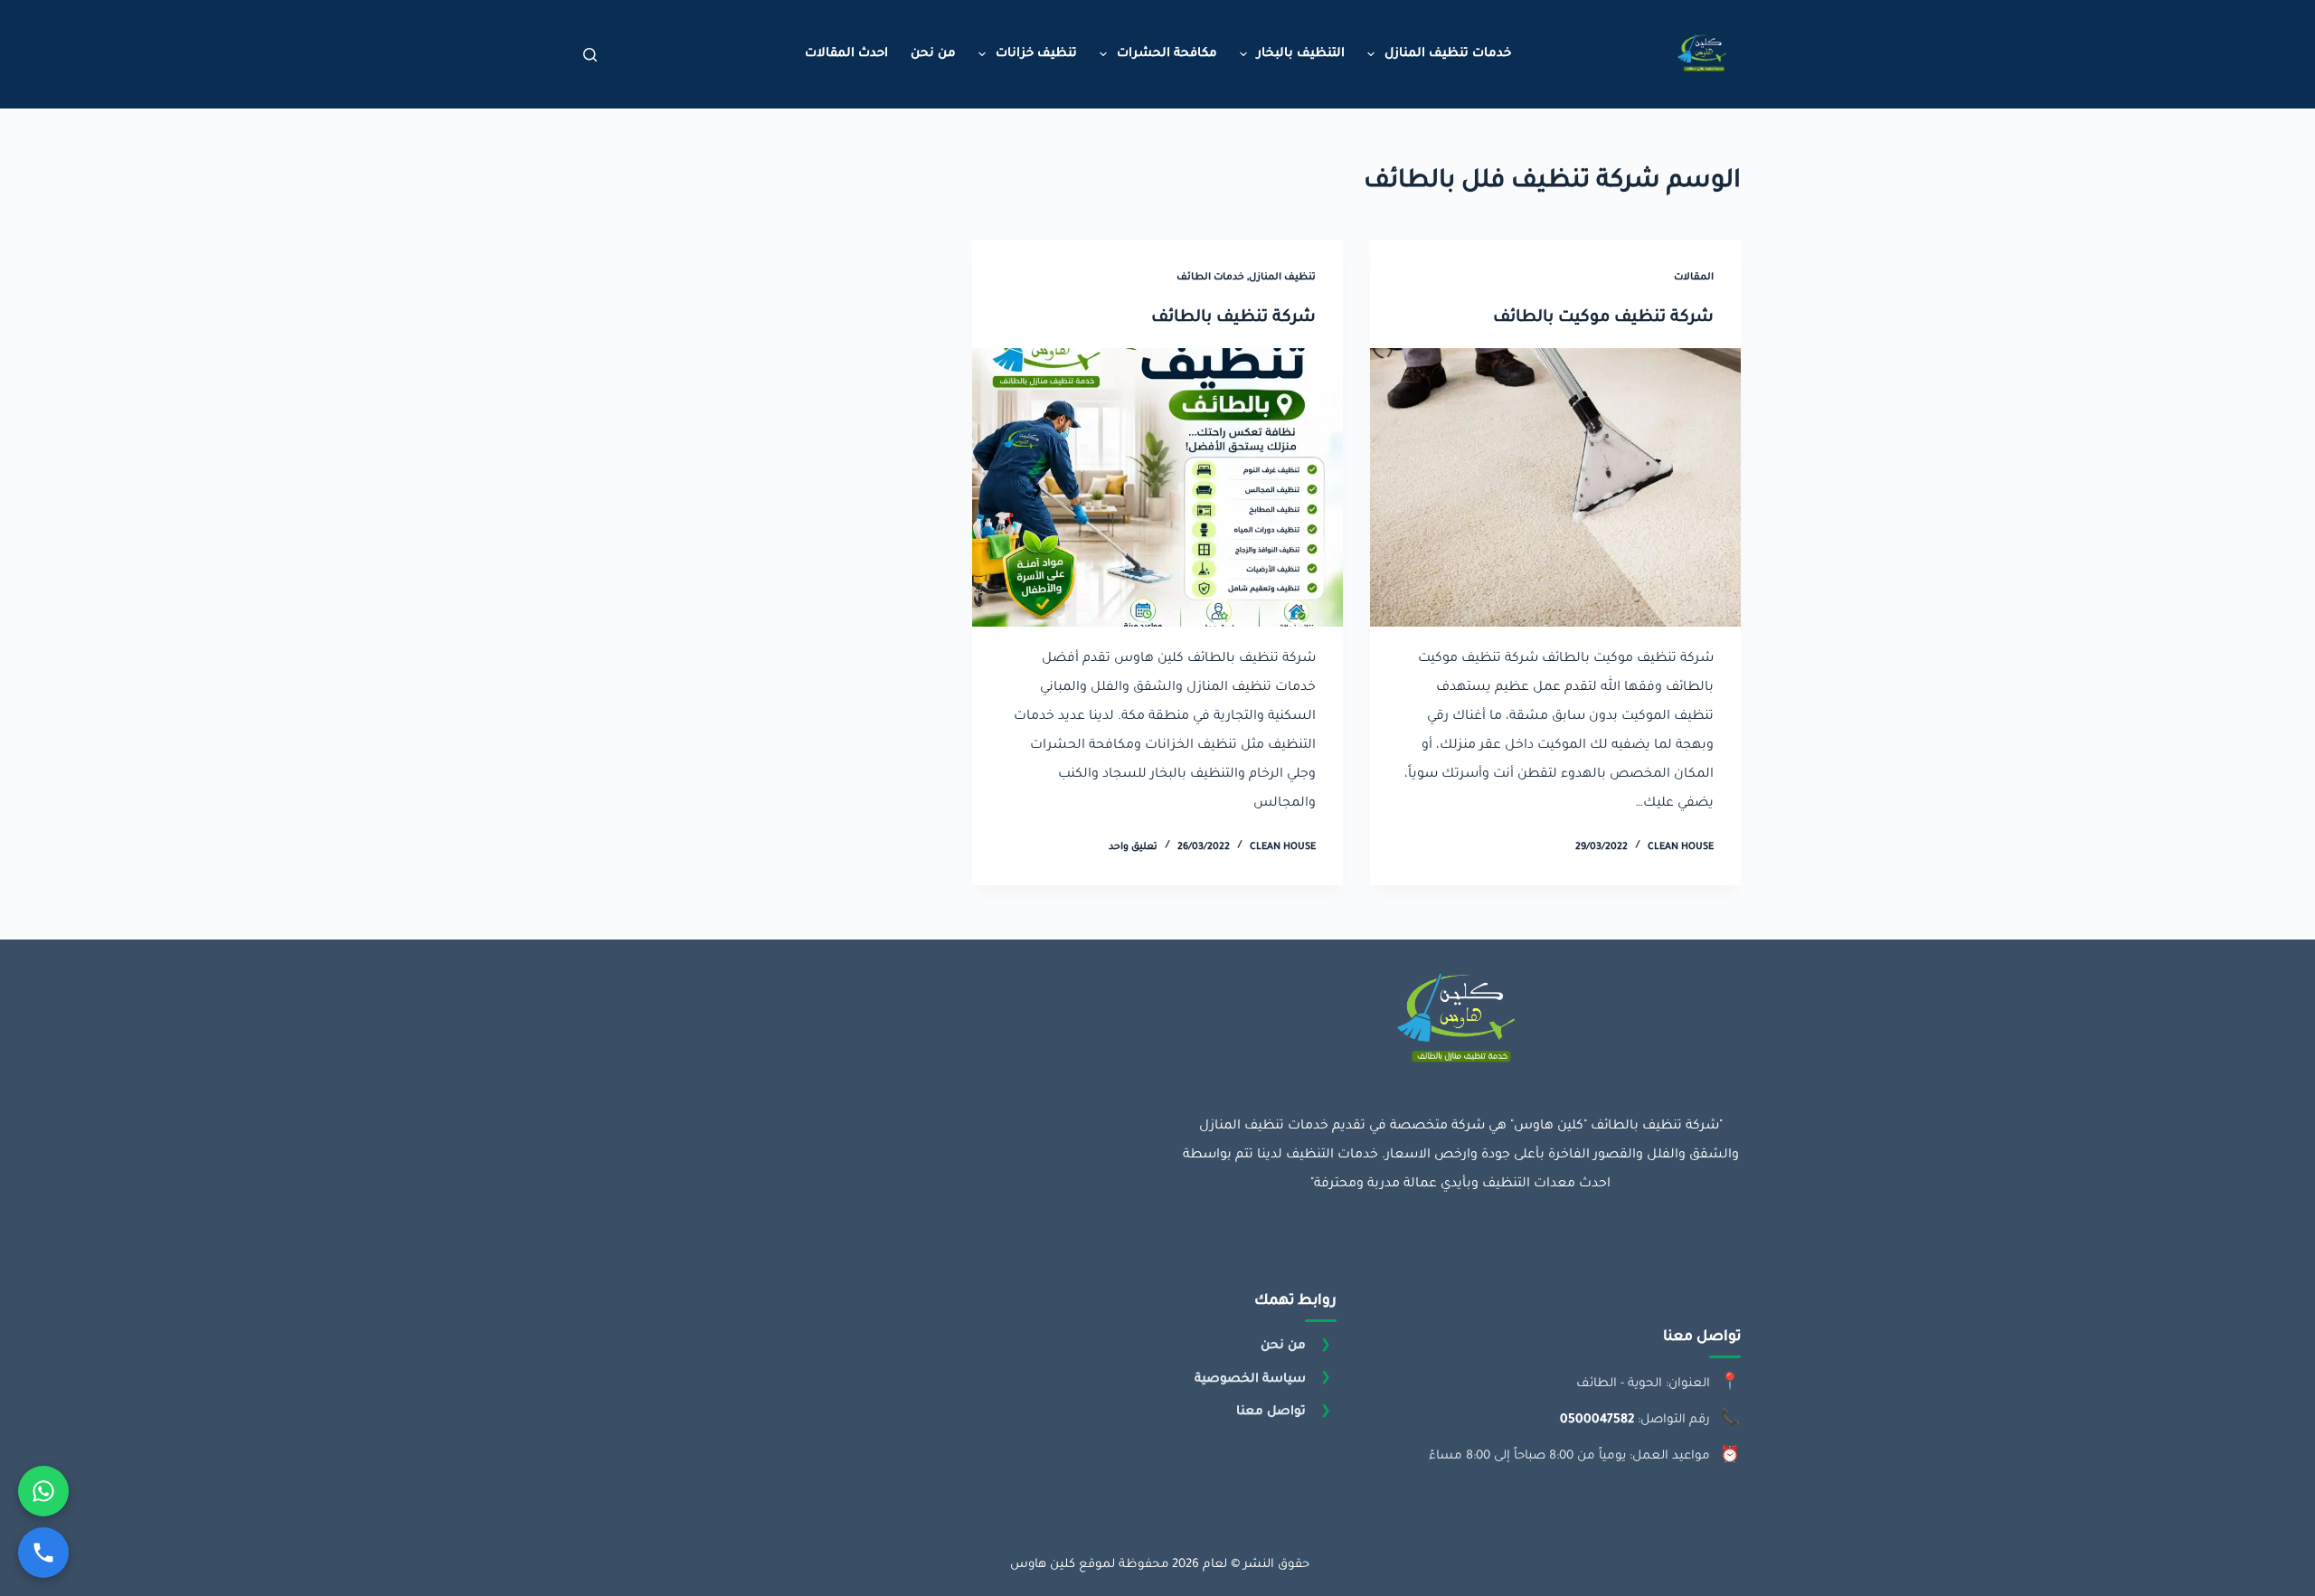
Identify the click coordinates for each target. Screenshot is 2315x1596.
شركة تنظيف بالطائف (1233, 318)
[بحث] (590, 55)
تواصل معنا (1271, 1412)
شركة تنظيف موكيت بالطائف (1603, 318)
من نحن (933, 54)
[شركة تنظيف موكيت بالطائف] (1555, 487)
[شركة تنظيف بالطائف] (1157, 487)
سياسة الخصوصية (1250, 1379)
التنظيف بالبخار (1301, 54)
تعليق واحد (1133, 847)
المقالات (1694, 278)
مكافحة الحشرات (1167, 54)
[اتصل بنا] (43, 1553)
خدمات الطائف (1210, 278)
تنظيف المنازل (1282, 278)
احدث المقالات (846, 54)
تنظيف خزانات (1036, 54)
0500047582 (1597, 1420)
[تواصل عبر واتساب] (43, 1491)
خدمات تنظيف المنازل (1448, 54)
